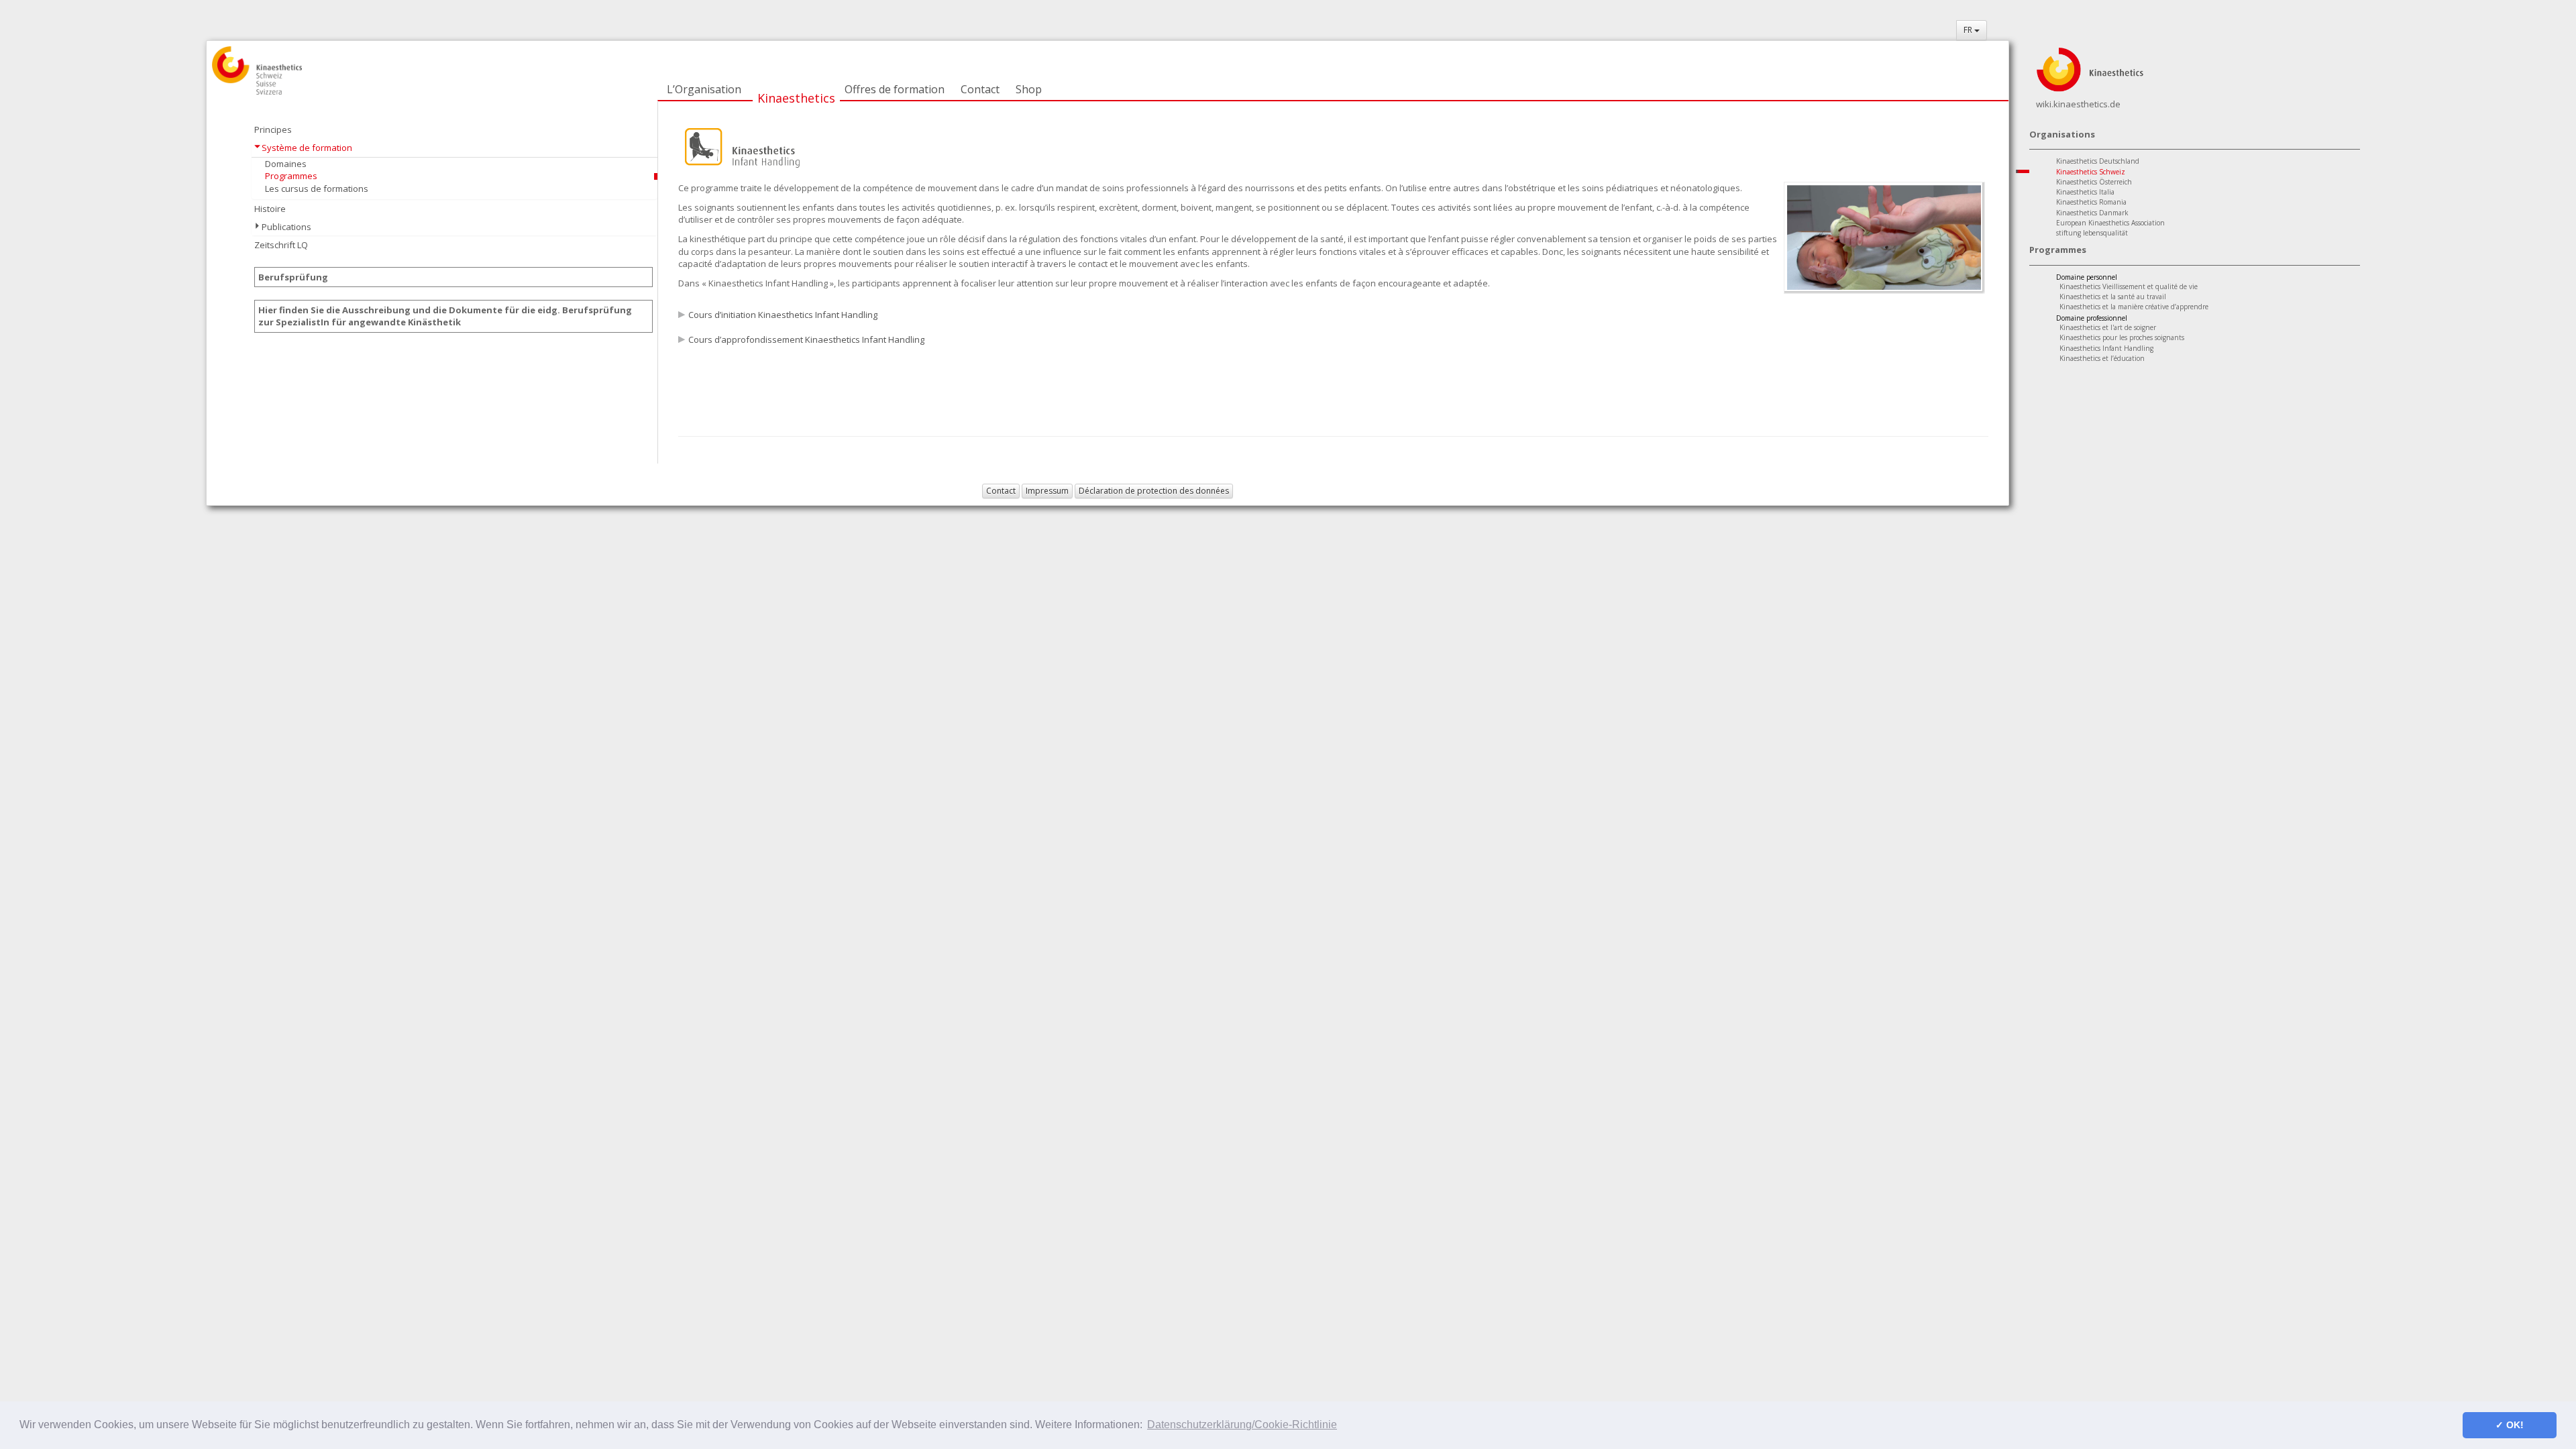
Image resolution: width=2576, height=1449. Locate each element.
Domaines (286, 164)
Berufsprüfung (293, 277)
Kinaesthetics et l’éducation (2102, 358)
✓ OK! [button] (2510, 1425)
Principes (273, 129)
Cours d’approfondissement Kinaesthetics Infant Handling (806, 339)
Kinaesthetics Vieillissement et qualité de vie (2129, 286)
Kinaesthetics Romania (2091, 202)
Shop (1029, 89)
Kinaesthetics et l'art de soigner (2108, 327)
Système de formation (307, 148)
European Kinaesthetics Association (2110, 223)
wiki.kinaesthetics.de (2078, 104)
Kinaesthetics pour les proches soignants (2122, 337)
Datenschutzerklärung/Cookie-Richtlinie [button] (1242, 1425)
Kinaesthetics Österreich (2094, 182)
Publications (286, 227)
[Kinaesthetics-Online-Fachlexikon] (2090, 68)
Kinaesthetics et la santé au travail (2113, 297)
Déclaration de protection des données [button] (1154, 491)
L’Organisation (704, 89)
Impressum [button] (1047, 491)
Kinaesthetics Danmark (2092, 213)
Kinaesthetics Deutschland (2098, 161)
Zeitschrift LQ (281, 245)
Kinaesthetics (796, 98)
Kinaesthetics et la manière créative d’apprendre (2134, 307)
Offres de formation (895, 89)
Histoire (270, 209)
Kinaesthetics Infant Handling (2106, 348)
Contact (980, 89)
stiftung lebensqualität (2092, 233)
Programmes (291, 176)
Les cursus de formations (317, 189)
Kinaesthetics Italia (2085, 192)
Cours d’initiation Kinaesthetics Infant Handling (783, 315)
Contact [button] (1001, 491)
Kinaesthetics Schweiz (2091, 172)
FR (1969, 30)
